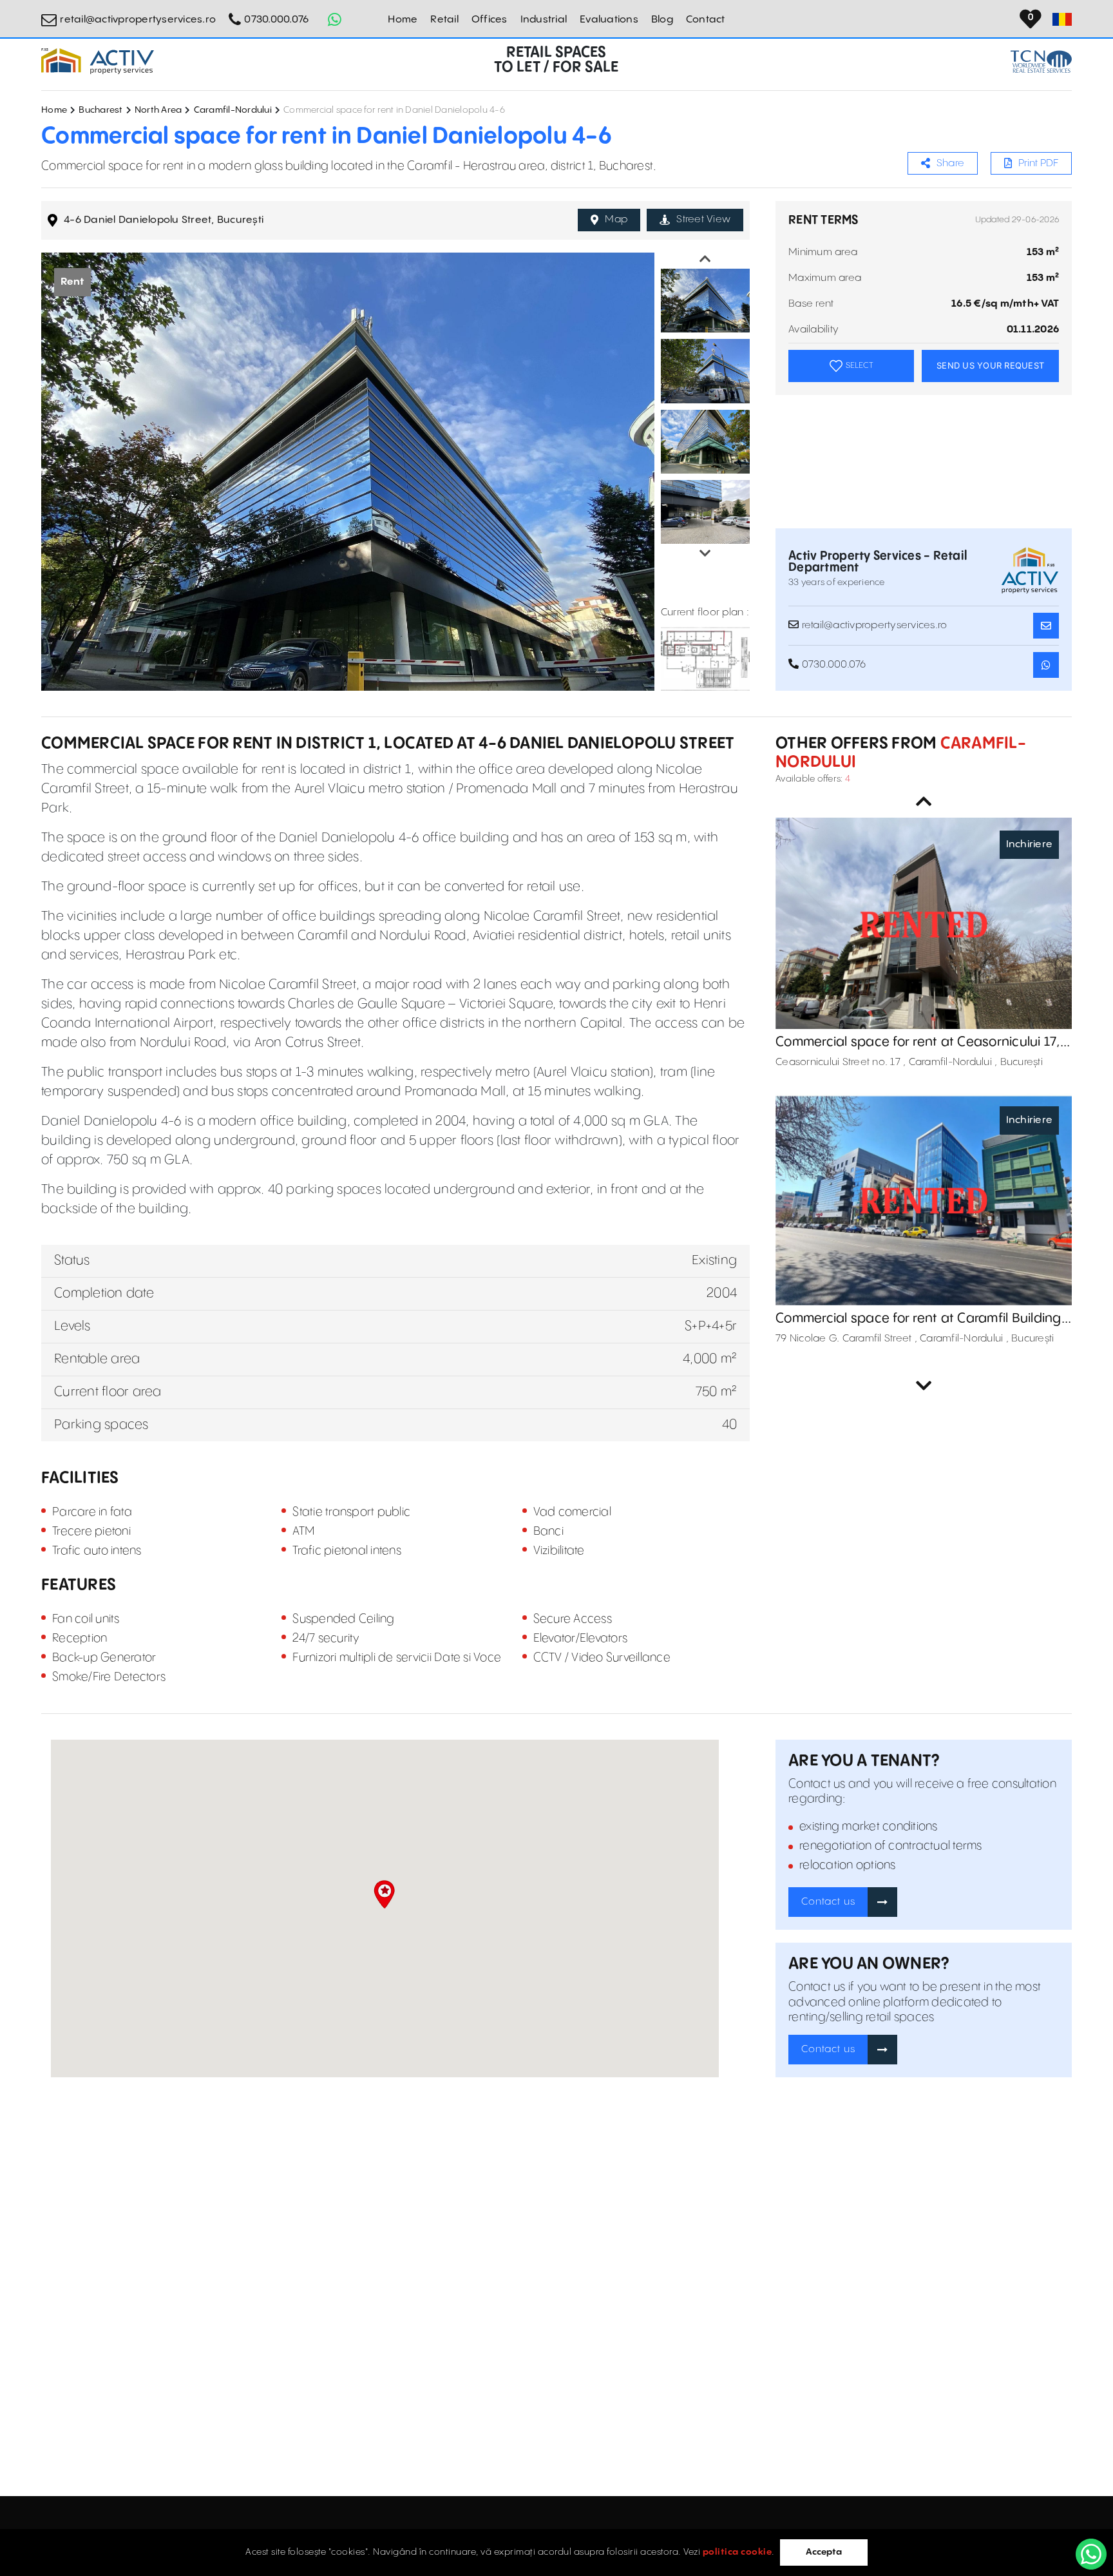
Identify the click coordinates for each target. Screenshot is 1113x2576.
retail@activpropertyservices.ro (138, 20)
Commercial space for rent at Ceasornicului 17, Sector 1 (918, 1043)
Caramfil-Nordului (233, 110)
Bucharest (100, 110)
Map (616, 219)
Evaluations (609, 20)
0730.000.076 (276, 20)
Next (705, 553)
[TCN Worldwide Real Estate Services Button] (1041, 62)
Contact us (828, 1902)
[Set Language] (1062, 19)
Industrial (544, 20)
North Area (158, 110)
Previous (705, 259)
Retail (444, 20)
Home (403, 20)
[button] (384, 1894)
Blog (662, 20)
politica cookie (737, 2552)
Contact (706, 20)
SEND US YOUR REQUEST (990, 365)
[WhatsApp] (1091, 2554)
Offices (490, 20)
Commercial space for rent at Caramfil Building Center (918, 1319)
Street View (703, 219)
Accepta (824, 2552)
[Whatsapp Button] (334, 19)
